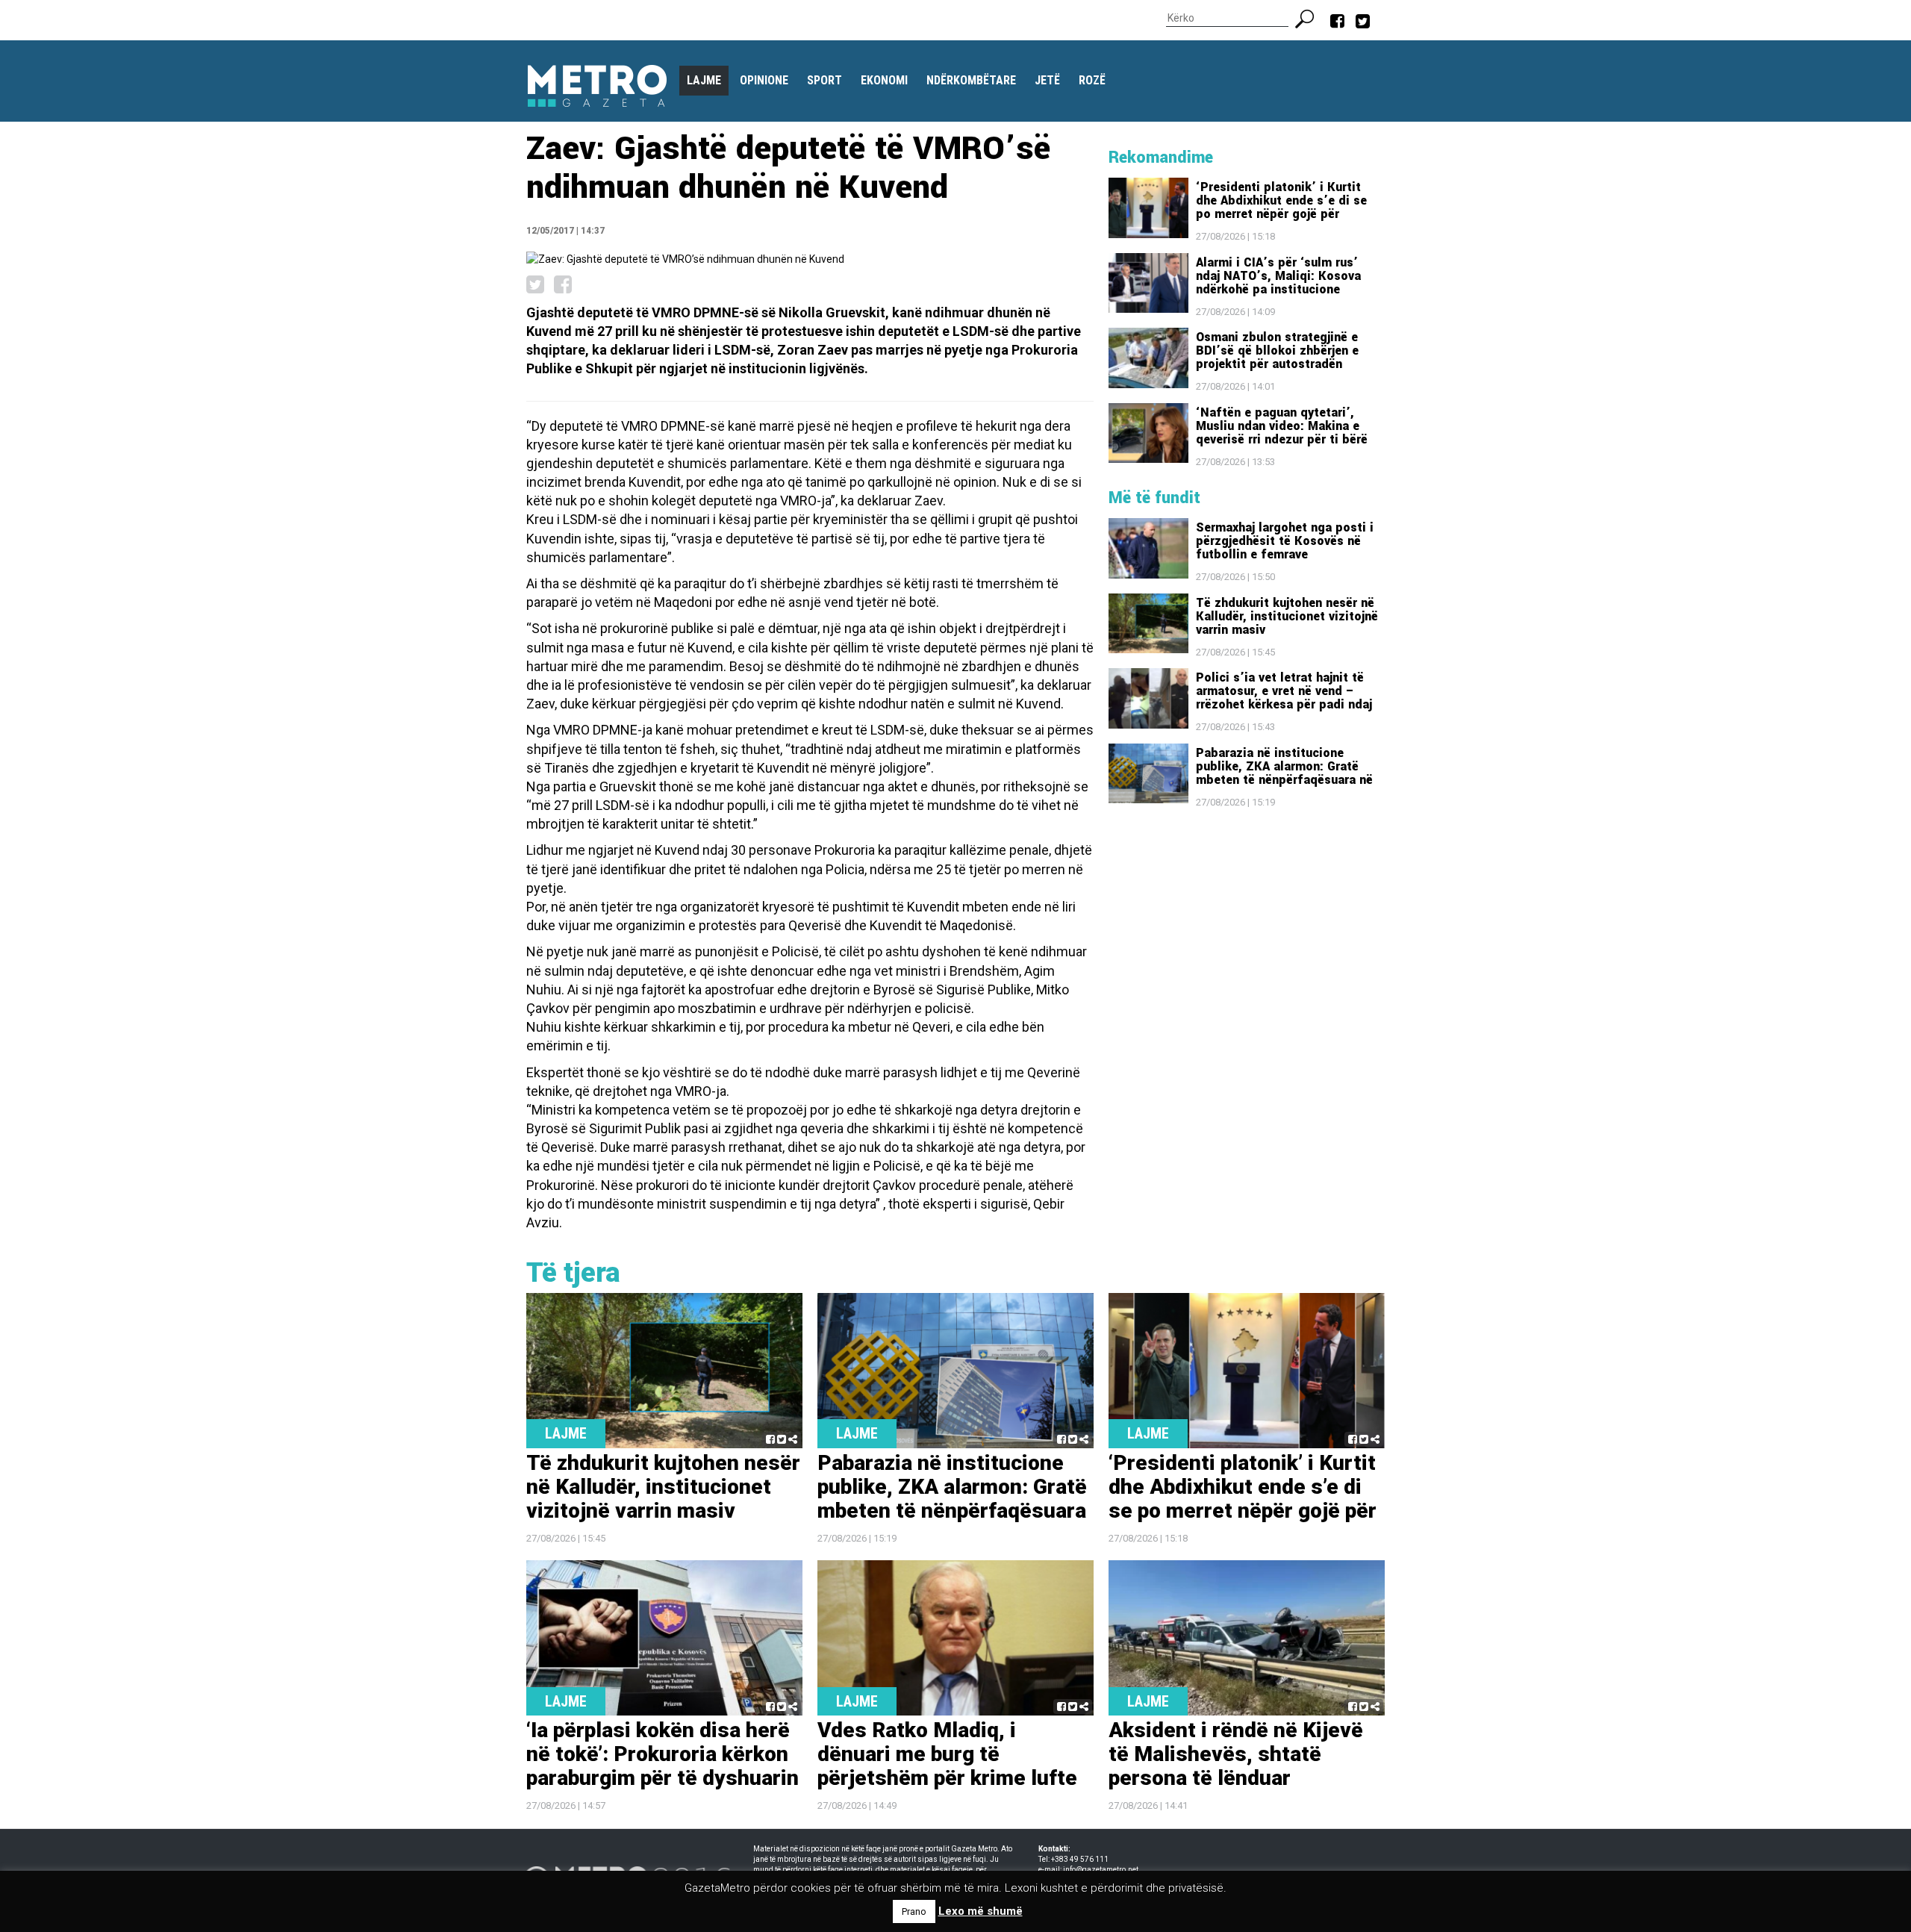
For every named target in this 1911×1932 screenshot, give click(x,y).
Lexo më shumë (981, 1911)
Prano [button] (914, 1911)
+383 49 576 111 (1080, 1859)
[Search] (1310, 17)
